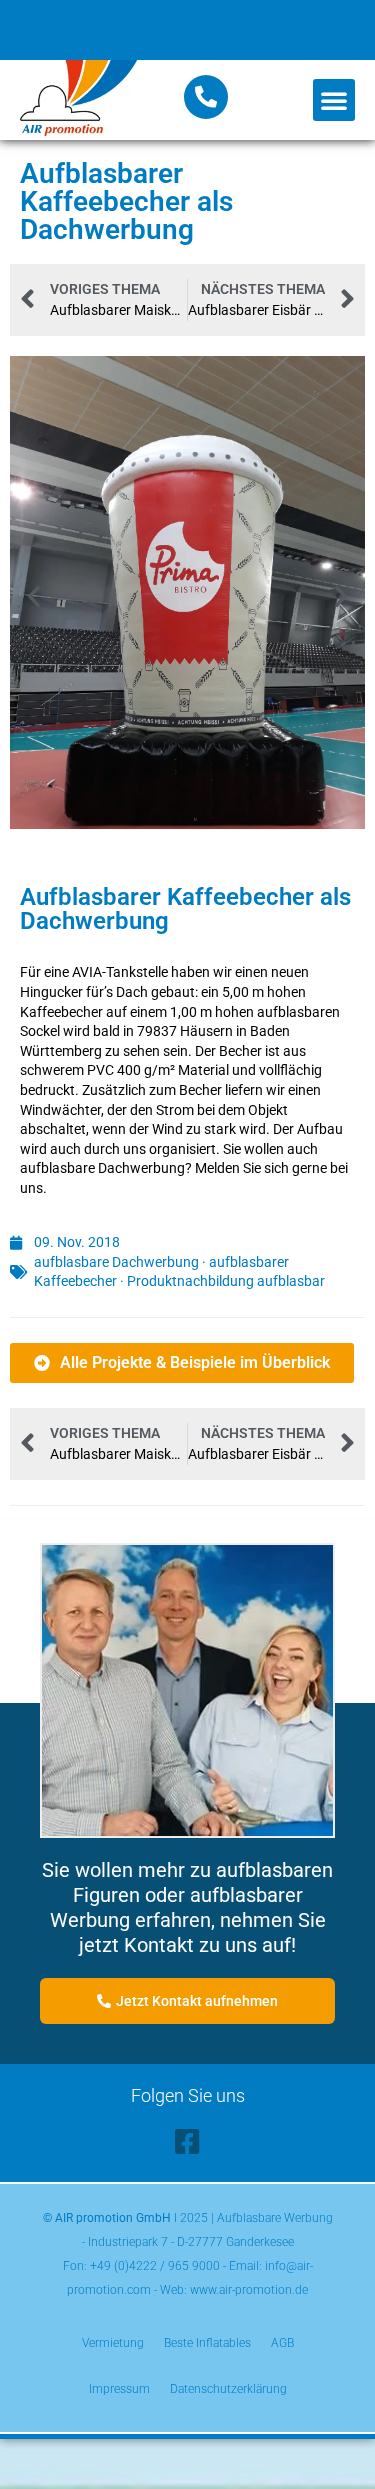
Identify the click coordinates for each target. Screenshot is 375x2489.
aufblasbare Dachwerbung (116, 1262)
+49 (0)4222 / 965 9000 (155, 2266)
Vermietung (113, 2343)
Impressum (119, 2389)
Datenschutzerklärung (228, 2389)
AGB (282, 2343)
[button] (334, 100)
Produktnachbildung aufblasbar (226, 1281)
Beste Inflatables (207, 2343)
